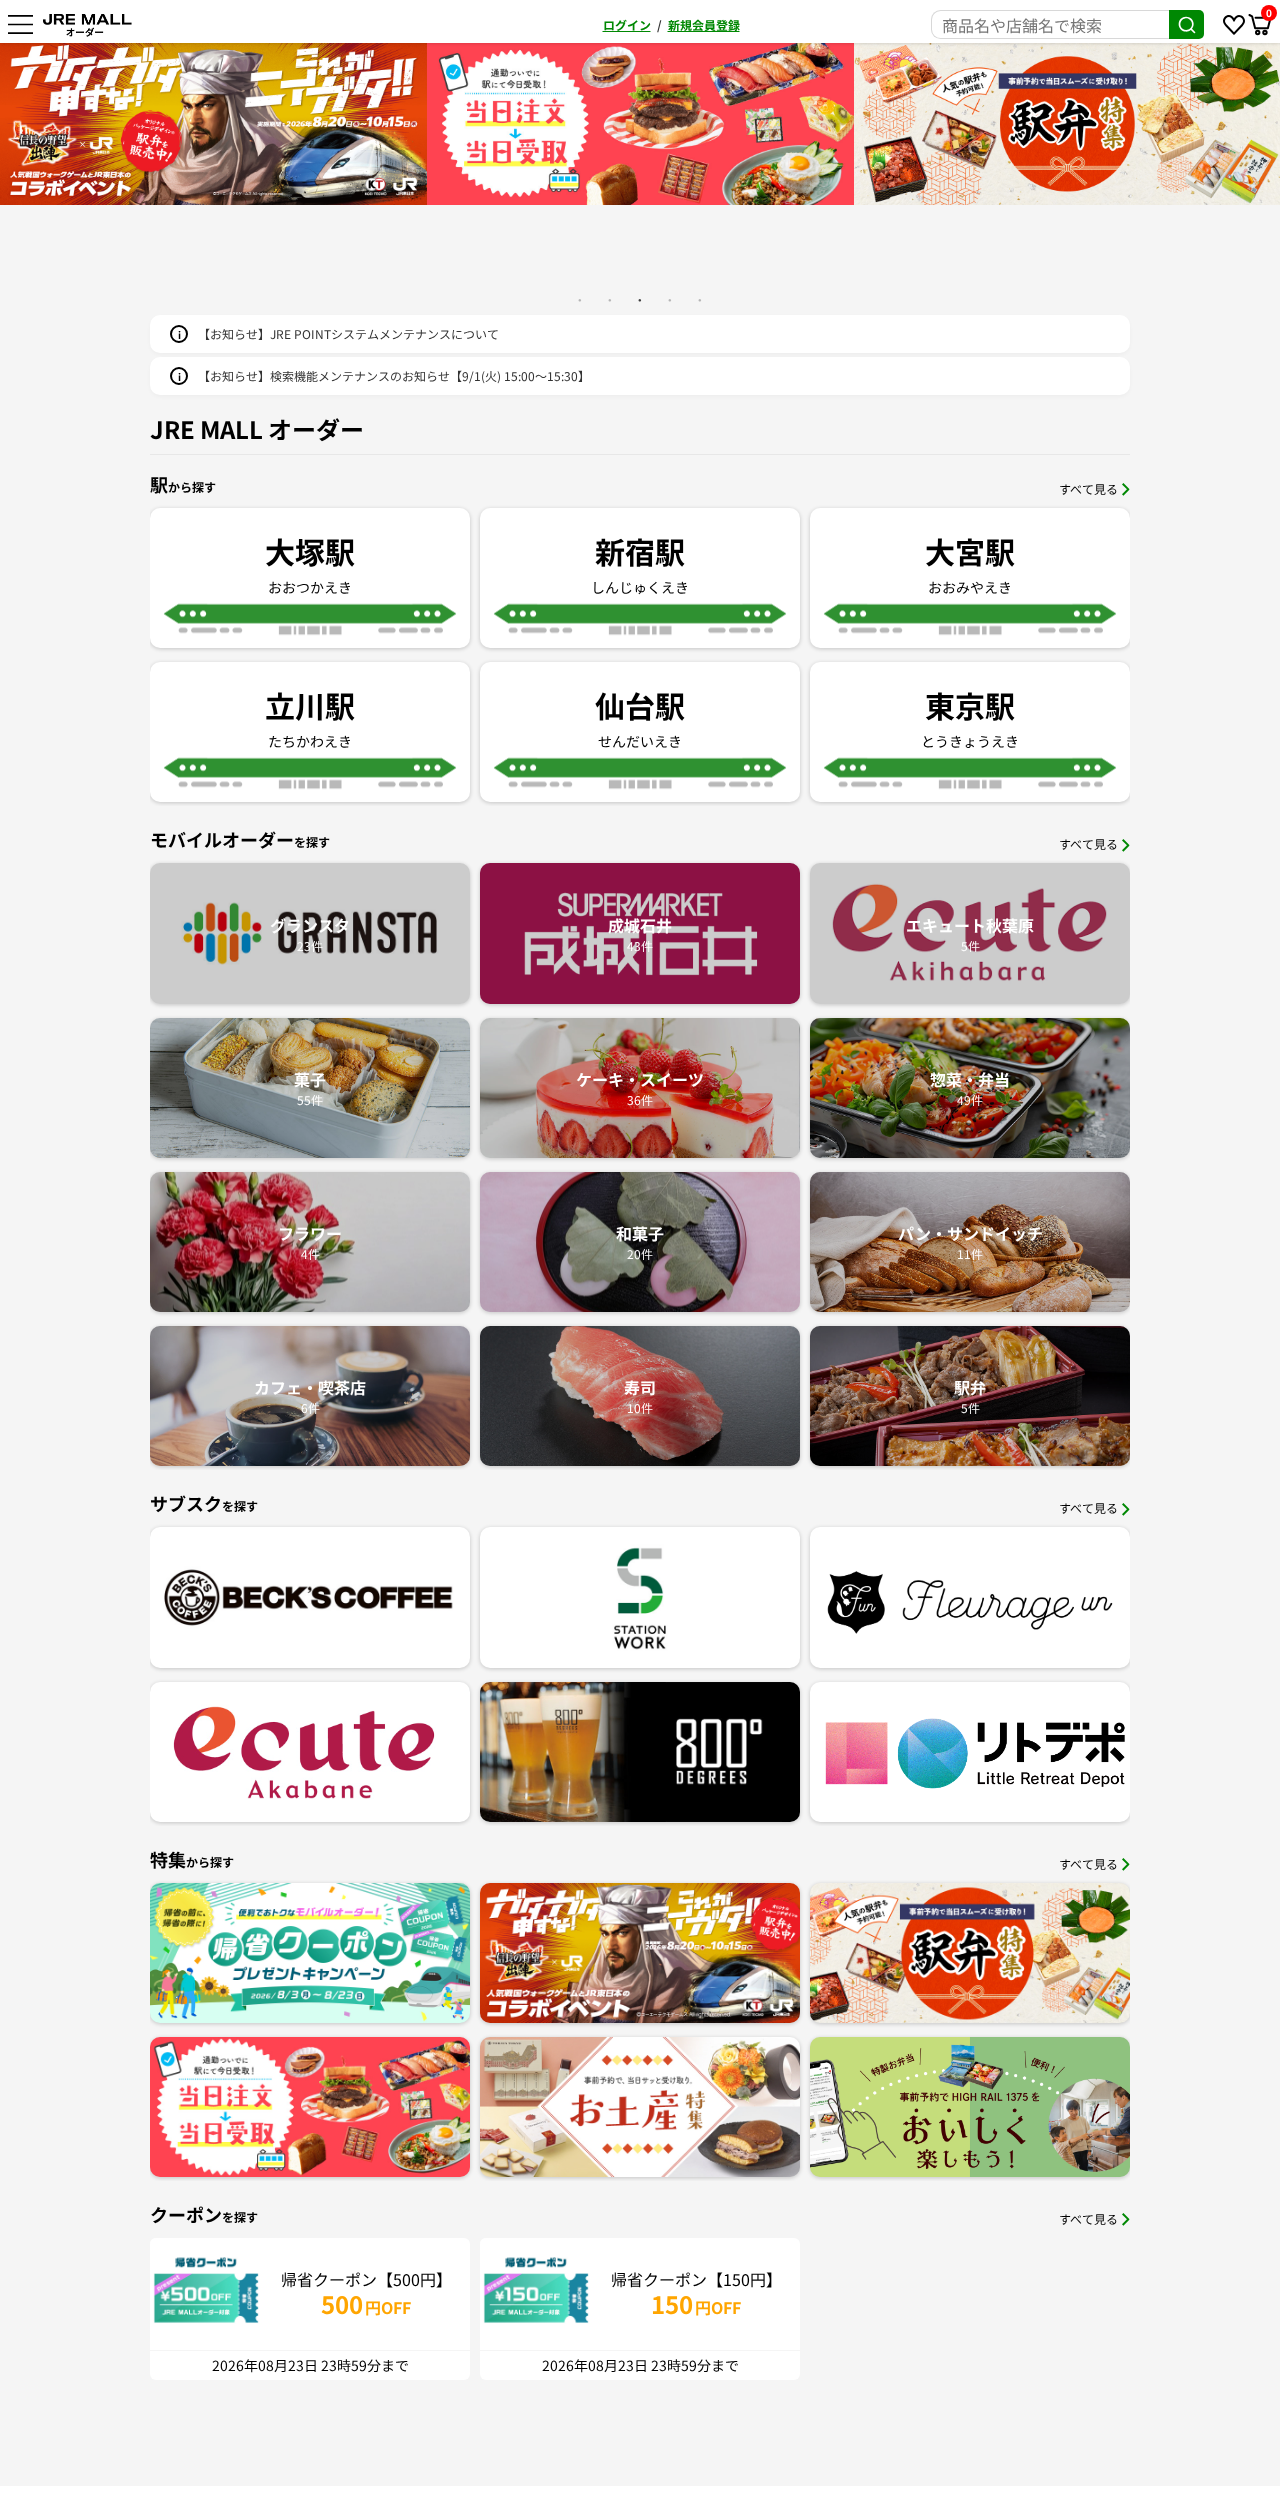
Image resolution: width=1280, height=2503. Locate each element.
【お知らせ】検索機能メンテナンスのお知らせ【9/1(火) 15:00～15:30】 (394, 375)
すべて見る (1088, 488)
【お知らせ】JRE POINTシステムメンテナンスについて (348, 333)
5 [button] (700, 300)
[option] (213, 124)
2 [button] (610, 300)
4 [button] (670, 300)
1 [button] (580, 300)
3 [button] (640, 300)
